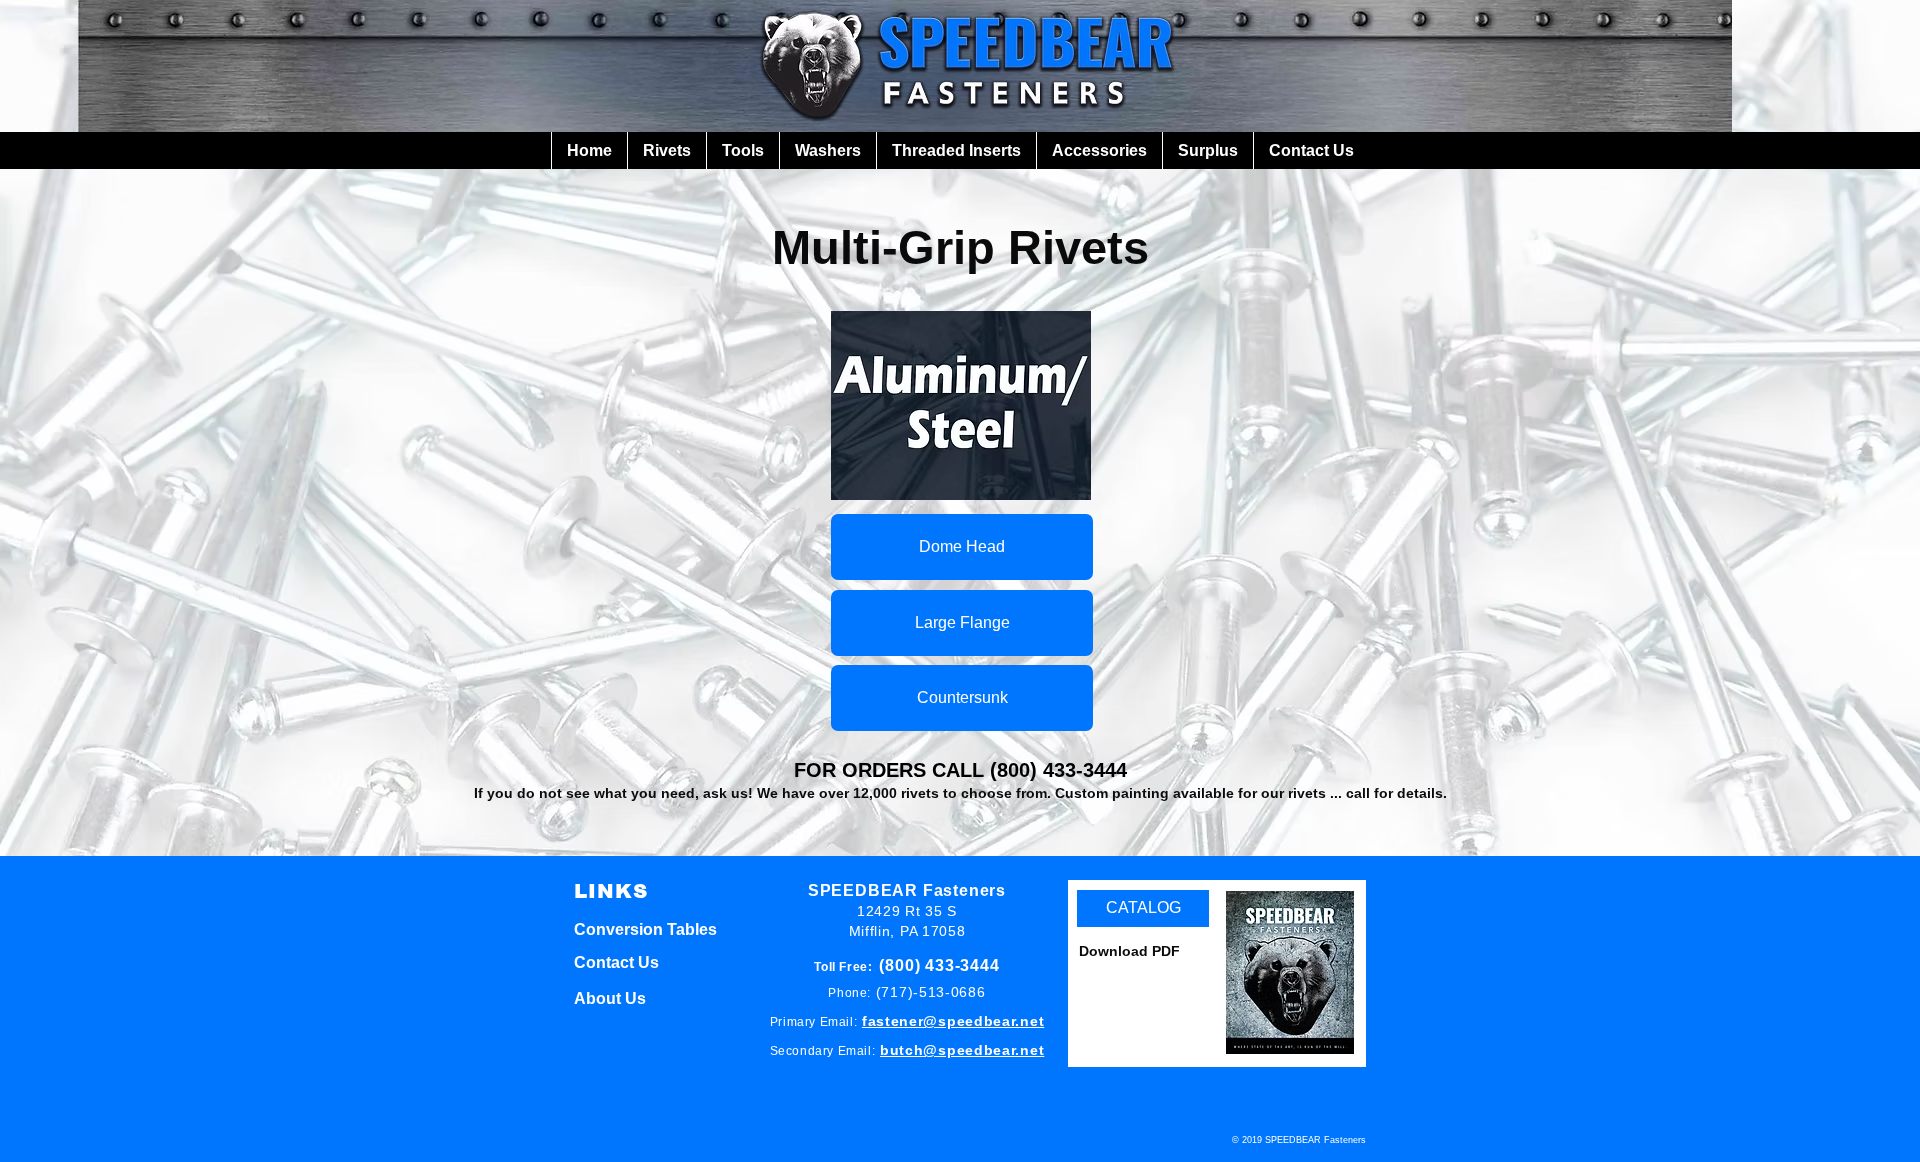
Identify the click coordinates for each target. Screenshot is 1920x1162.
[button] (666, 150)
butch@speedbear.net (962, 1050)
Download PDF (1129, 951)
